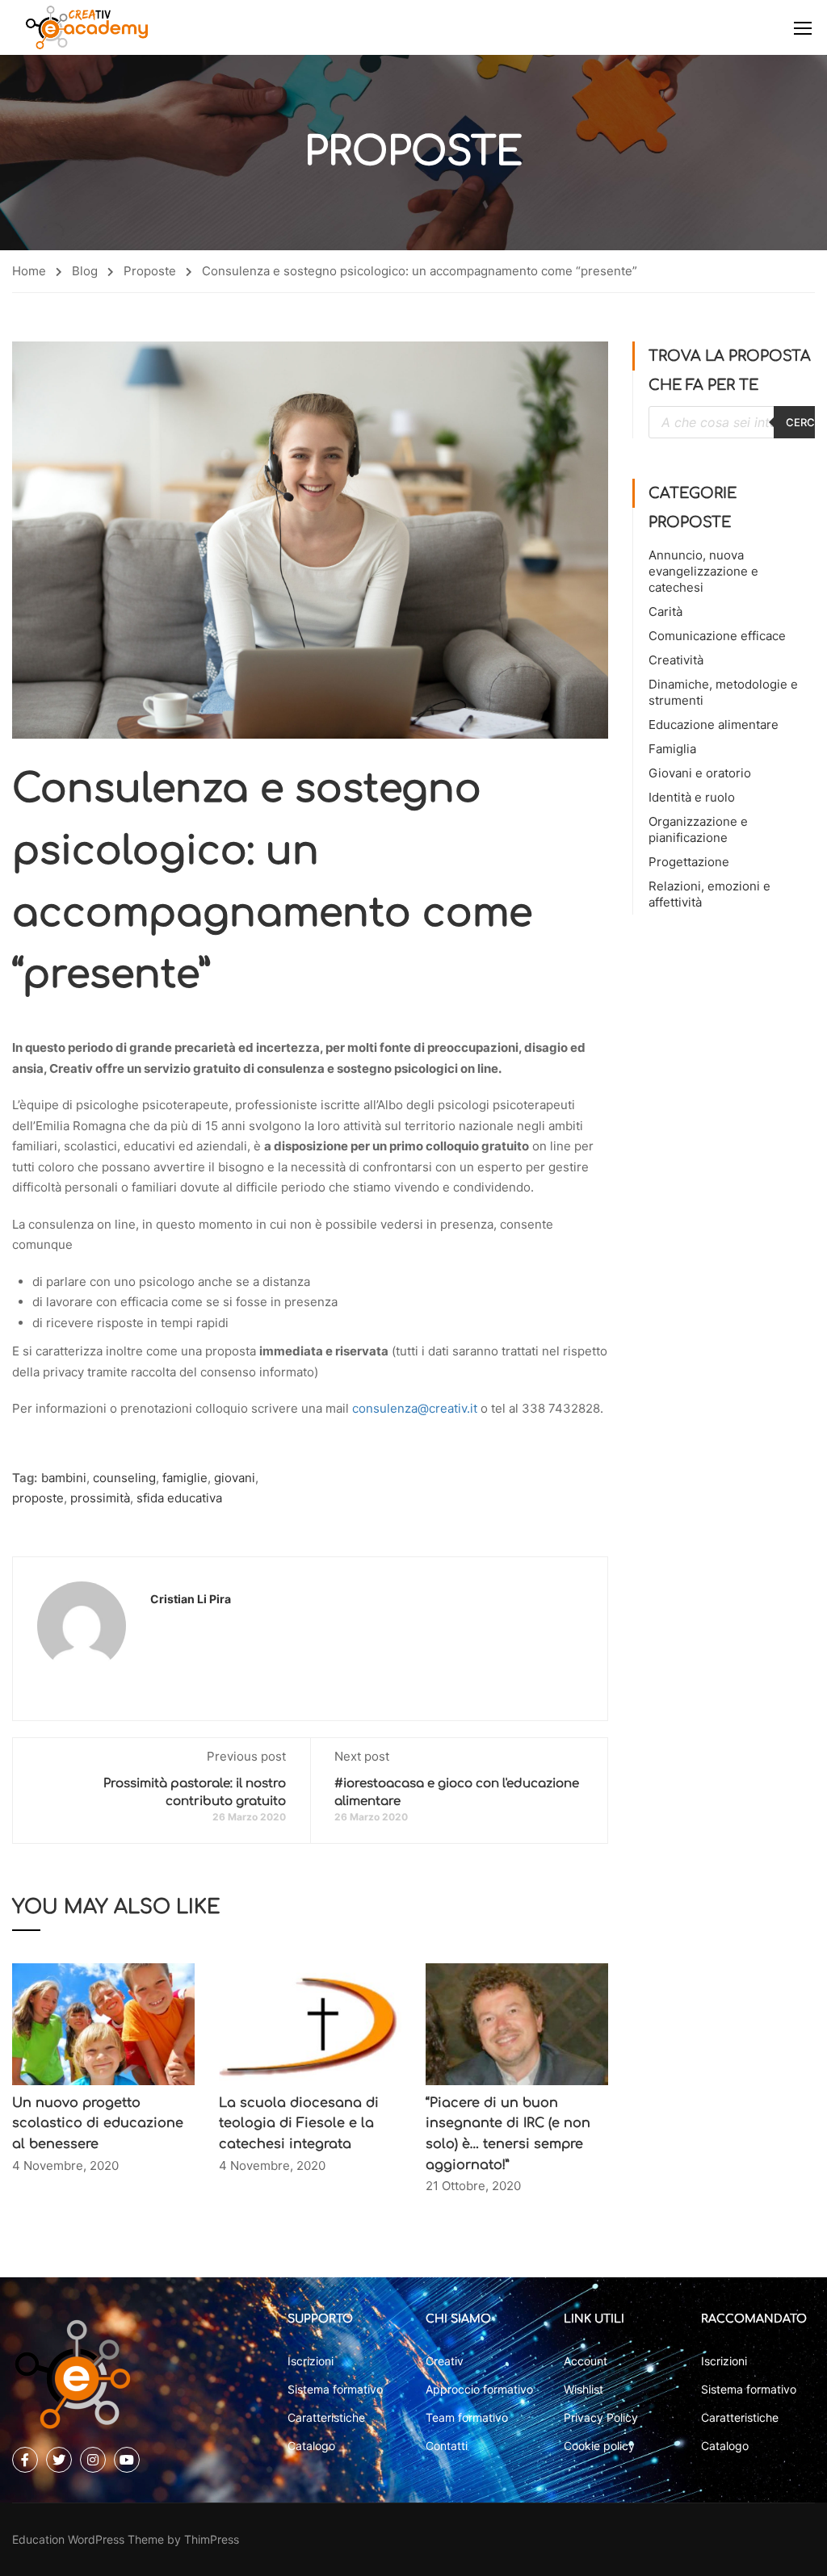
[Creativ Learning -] (87, 27)
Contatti (447, 2446)
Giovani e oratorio (700, 773)
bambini (64, 1478)
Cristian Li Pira (191, 1599)
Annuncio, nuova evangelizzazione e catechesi (703, 571)
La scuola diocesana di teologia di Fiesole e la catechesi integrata (299, 2124)
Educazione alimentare (714, 725)
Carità (665, 612)
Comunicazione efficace (717, 636)
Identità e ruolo (692, 797)
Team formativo (467, 2417)
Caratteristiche (326, 2417)
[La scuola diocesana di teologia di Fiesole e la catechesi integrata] (310, 2023)
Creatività (676, 660)
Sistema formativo (335, 2389)
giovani (235, 1478)
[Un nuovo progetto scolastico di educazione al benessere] (103, 2023)
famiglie (185, 1478)
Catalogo (311, 2446)
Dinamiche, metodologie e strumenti (723, 692)
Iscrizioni (311, 2361)
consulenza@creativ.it (415, 1408)
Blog (85, 271)
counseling (124, 1478)
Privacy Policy (601, 2417)
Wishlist (584, 2389)
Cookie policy (599, 2446)
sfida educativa (179, 1498)
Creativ (445, 2361)
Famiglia (672, 749)
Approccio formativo (479, 2389)
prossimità (100, 1498)
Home (29, 271)
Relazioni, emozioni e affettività (709, 894)
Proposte (150, 271)
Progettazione (689, 862)
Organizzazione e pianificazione (698, 829)
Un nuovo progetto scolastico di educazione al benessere (98, 2124)
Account (586, 2361)
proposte (38, 1498)
